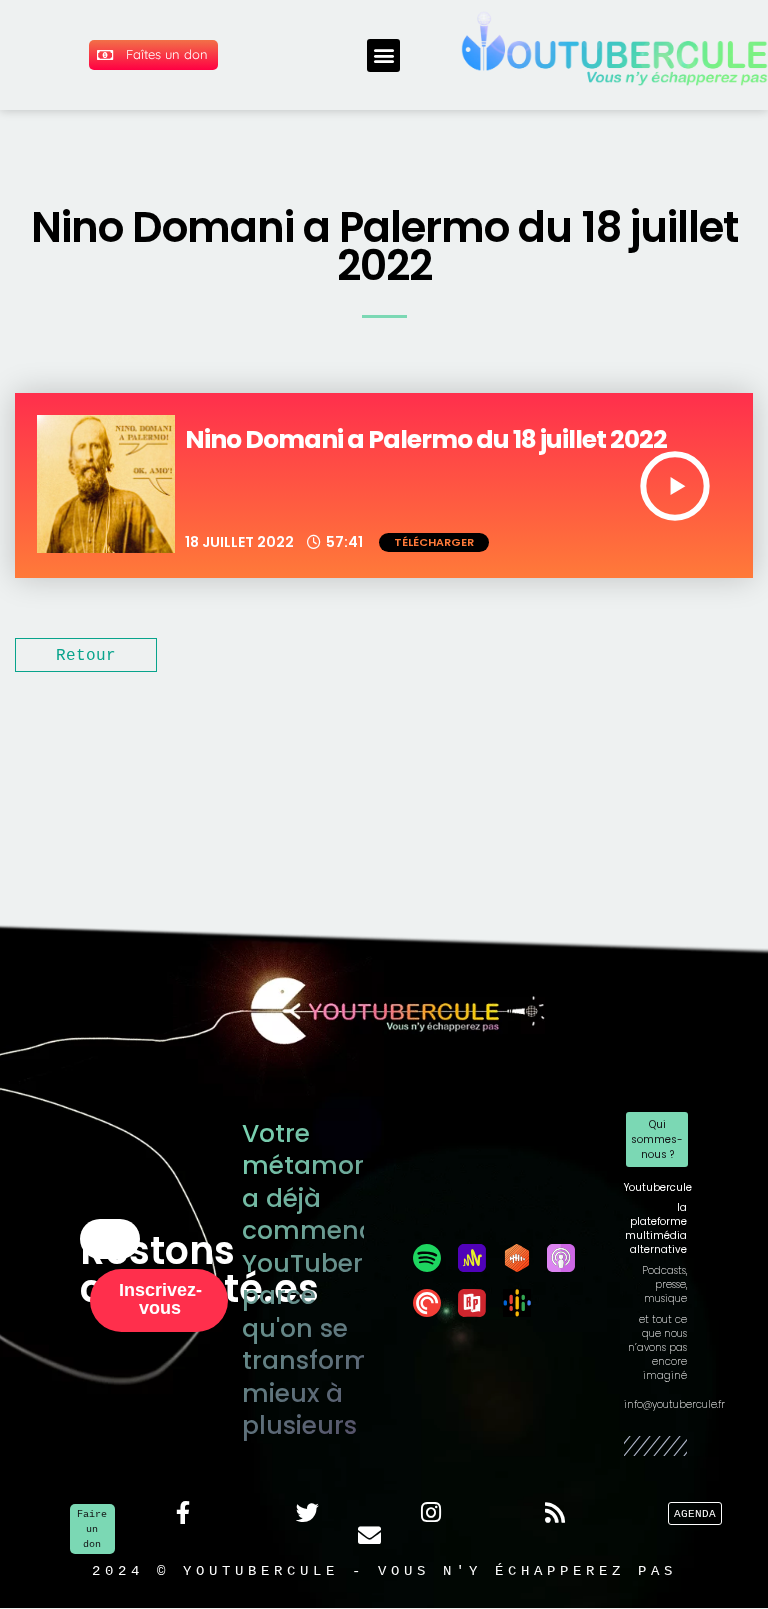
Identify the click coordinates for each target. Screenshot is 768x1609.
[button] (383, 55)
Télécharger (434, 542)
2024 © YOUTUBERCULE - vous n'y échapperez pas (384, 1570)
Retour (86, 655)
